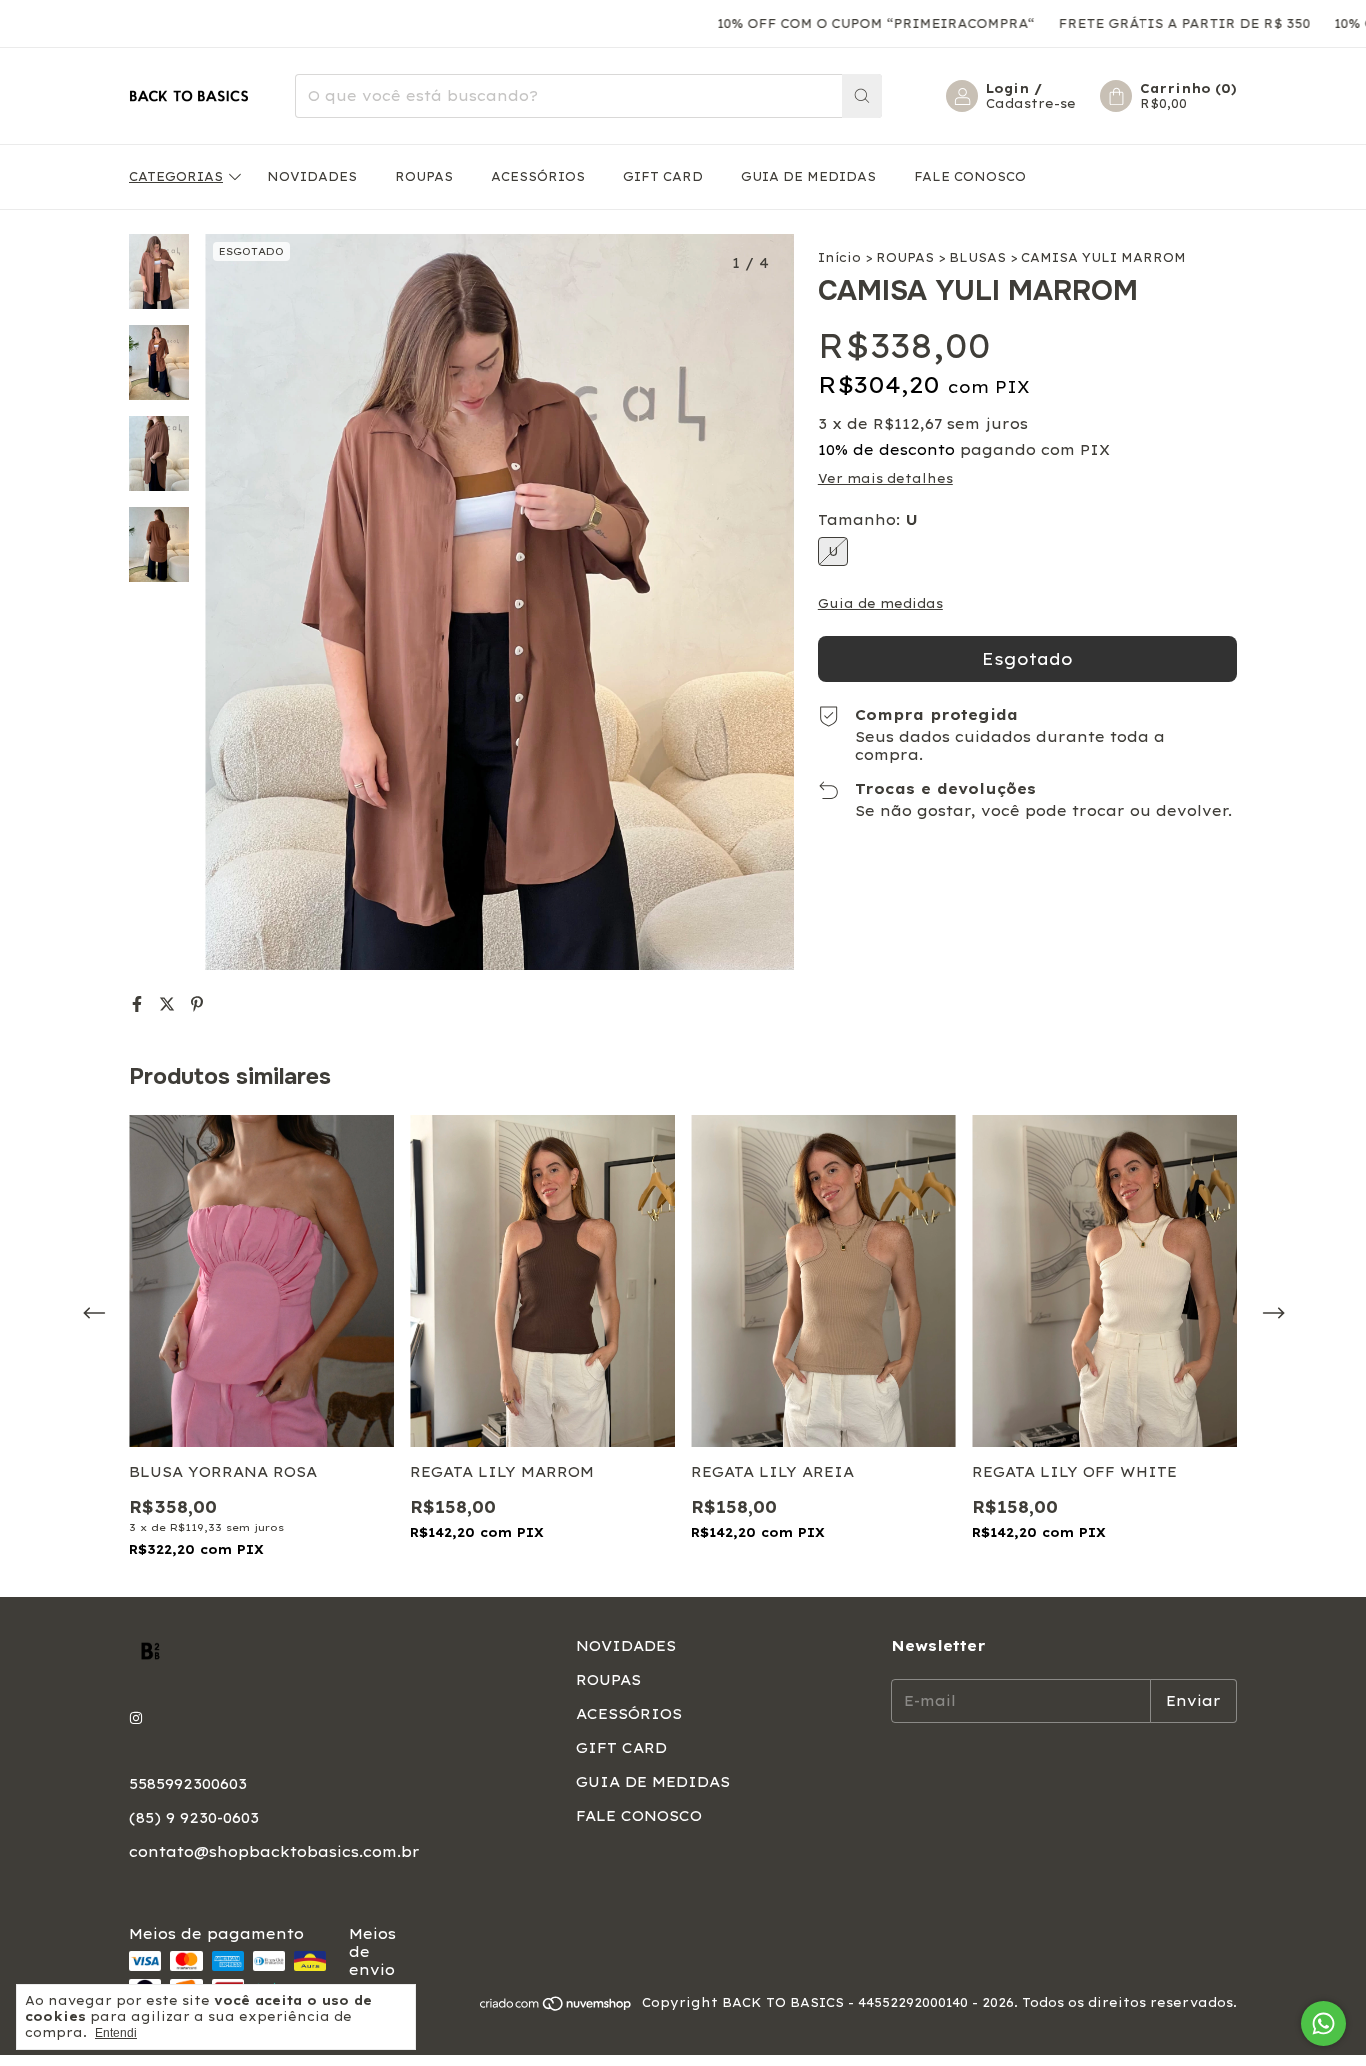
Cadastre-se (1031, 103)
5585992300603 (188, 1784)
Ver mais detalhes (885, 478)
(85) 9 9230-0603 (194, 1818)
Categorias (176, 176)
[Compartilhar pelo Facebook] (140, 1004)
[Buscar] (862, 96)
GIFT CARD (663, 176)
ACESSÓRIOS (538, 176)
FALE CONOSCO (970, 176)
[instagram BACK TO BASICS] (136, 1718)
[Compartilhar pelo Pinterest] (197, 1004)
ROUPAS (424, 176)
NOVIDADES (312, 176)
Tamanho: (868, 520)
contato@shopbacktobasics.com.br (274, 1852)
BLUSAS (977, 257)
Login (1007, 88)
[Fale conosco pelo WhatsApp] (1323, 2023)
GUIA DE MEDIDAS (808, 176)
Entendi (116, 2033)
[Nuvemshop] (556, 2007)
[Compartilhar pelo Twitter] (170, 1004)
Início (839, 257)
